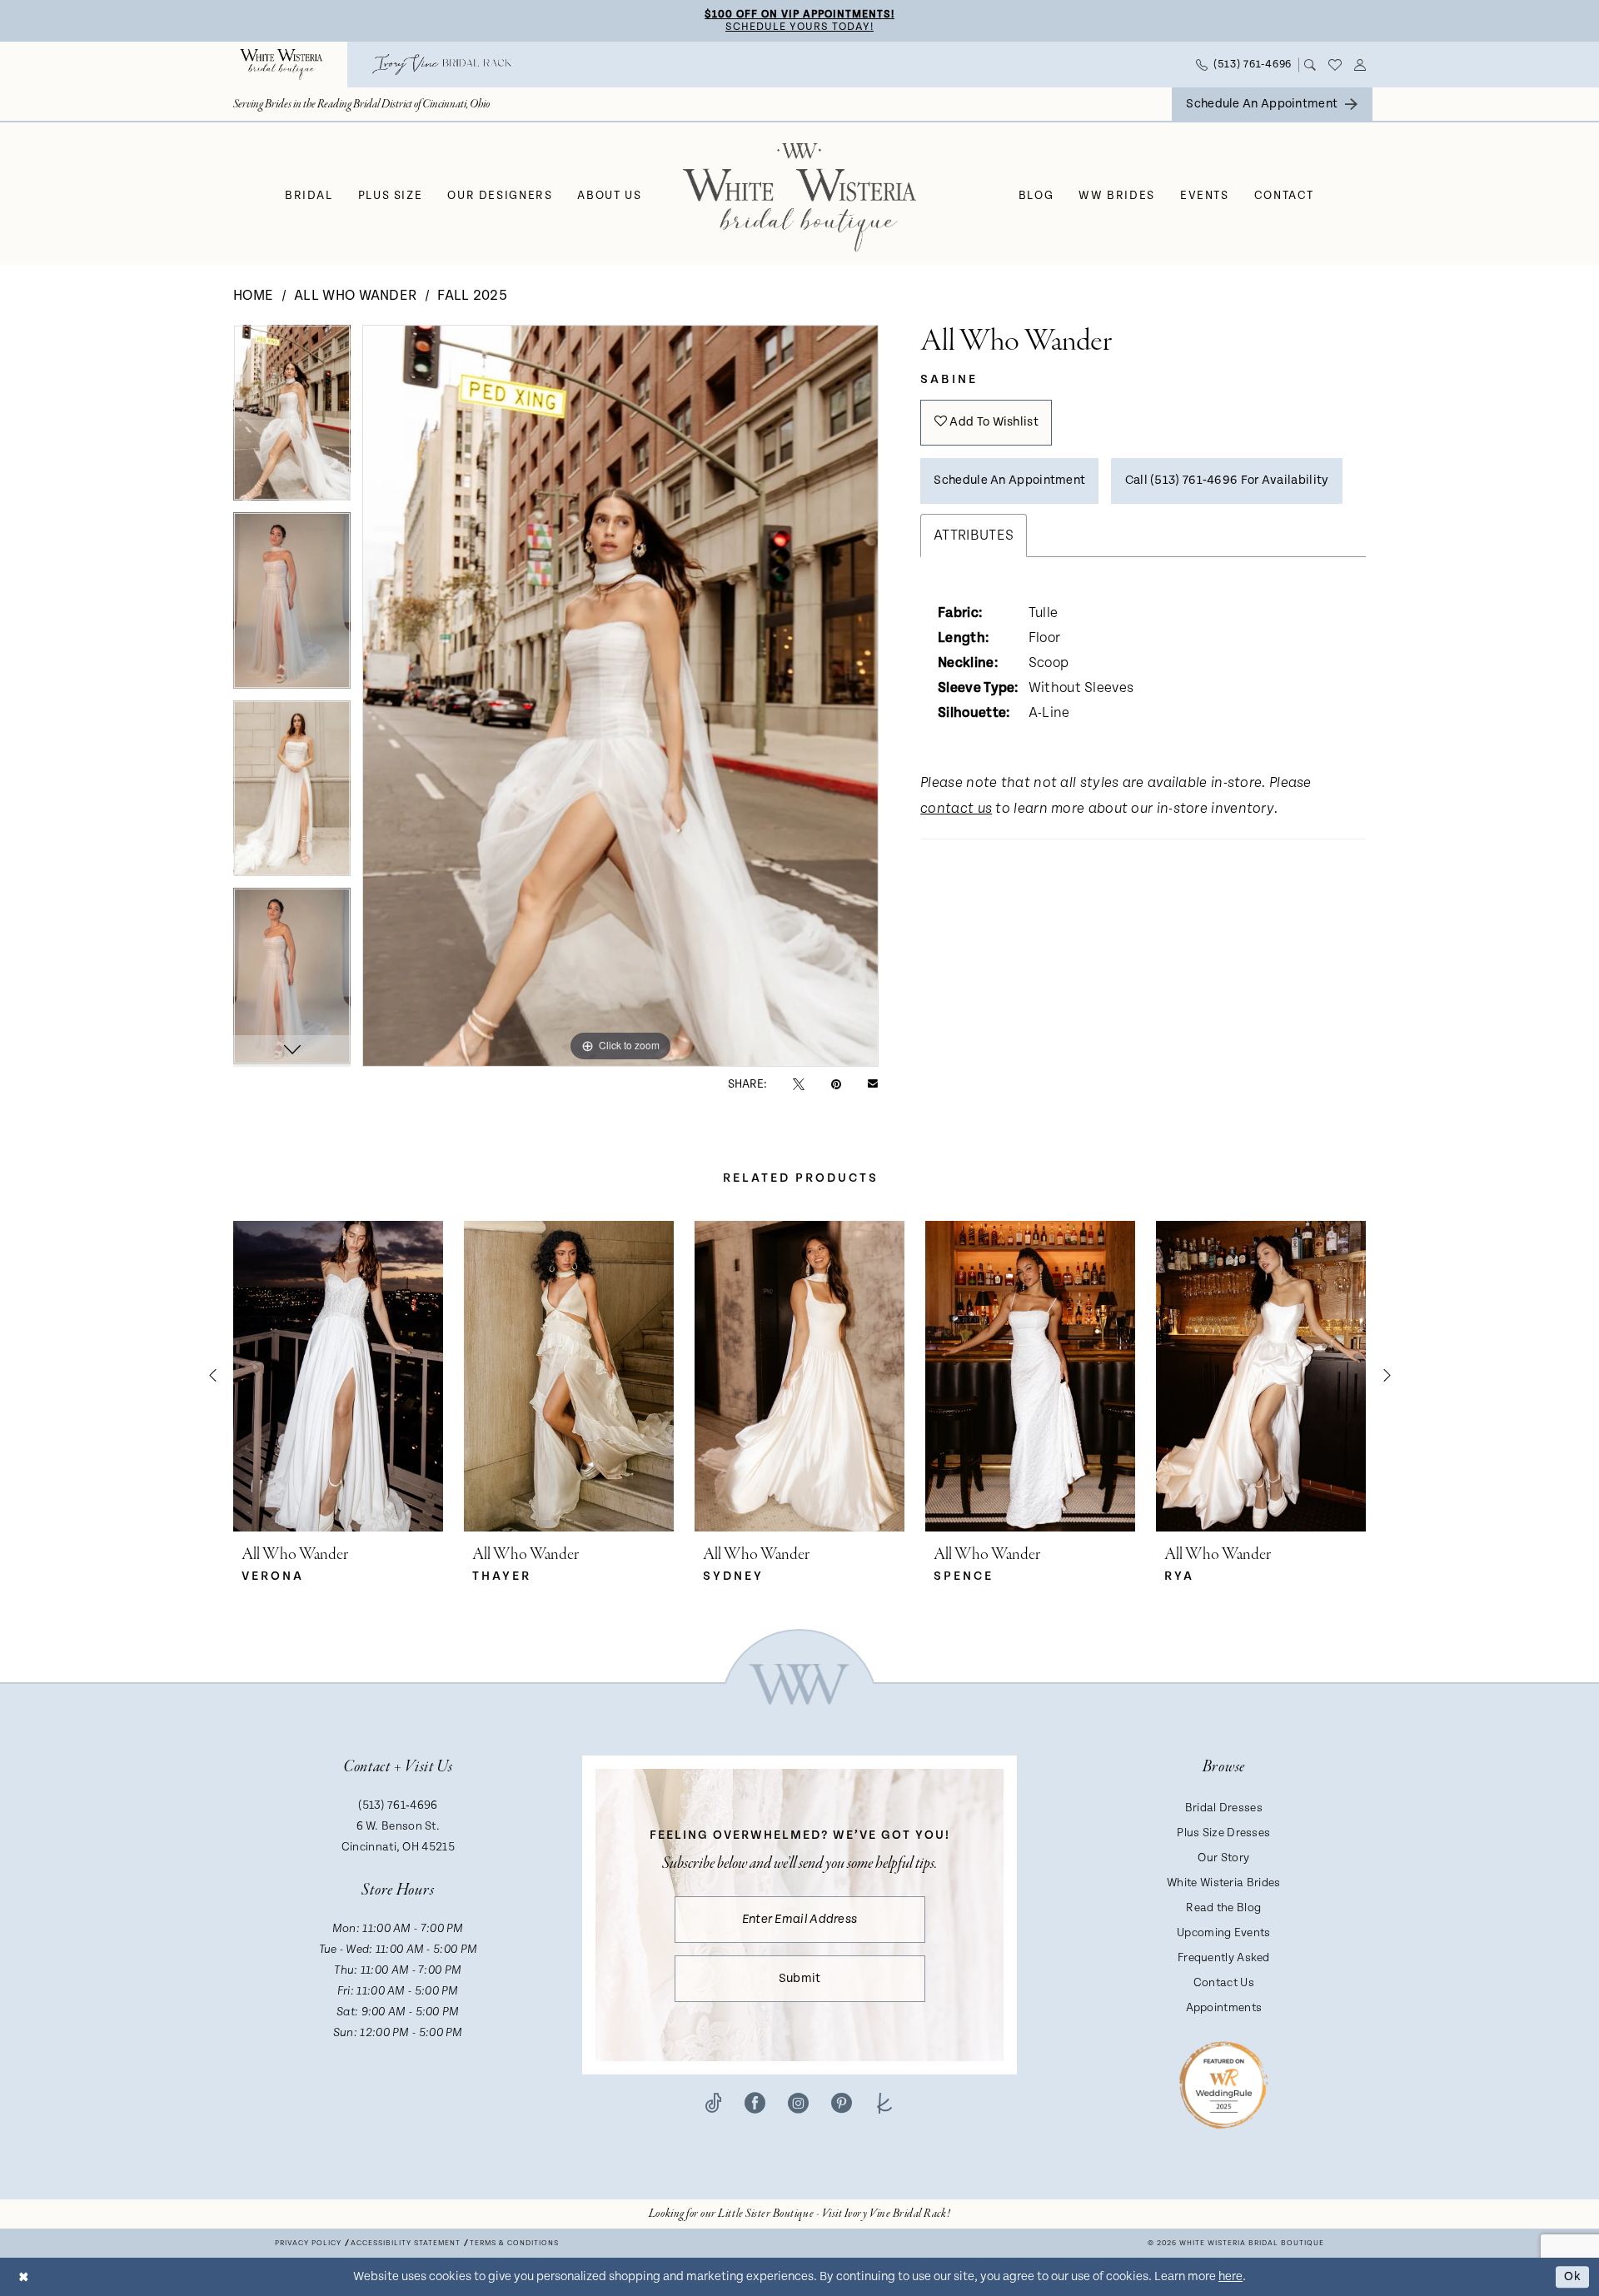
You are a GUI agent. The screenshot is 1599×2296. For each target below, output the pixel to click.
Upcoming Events (1224, 1933)
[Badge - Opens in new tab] (1224, 2084)
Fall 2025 (472, 296)
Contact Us (1224, 1983)
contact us (956, 809)
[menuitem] (281, 65)
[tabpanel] (292, 419)
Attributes (974, 535)
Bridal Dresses (1224, 1808)
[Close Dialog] (24, 2276)
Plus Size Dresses (1223, 1833)
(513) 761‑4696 (398, 1805)
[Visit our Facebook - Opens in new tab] (755, 2103)
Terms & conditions (514, 2243)
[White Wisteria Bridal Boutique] (281, 65)
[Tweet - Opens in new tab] (799, 1084)
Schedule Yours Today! (799, 27)
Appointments (1224, 2008)
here (1230, 2276)
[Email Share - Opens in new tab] (873, 1084)
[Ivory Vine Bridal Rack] (442, 65)
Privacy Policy (308, 2243)
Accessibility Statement (406, 2243)
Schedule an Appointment (1009, 480)
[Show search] (1310, 65)
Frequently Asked (1224, 1958)
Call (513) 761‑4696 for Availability (1227, 480)
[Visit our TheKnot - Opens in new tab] (885, 2103)
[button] (1360, 65)
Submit (800, 1978)
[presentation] (338, 1376)
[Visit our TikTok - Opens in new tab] (713, 2103)
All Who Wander (355, 296)
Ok (1572, 2276)
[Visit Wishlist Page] (1335, 65)
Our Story (1223, 1858)
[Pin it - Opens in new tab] (836, 1084)
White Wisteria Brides (1223, 1883)
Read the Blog (1223, 1908)
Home (253, 296)
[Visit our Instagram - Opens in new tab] (798, 2103)
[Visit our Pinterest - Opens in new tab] (842, 2103)
